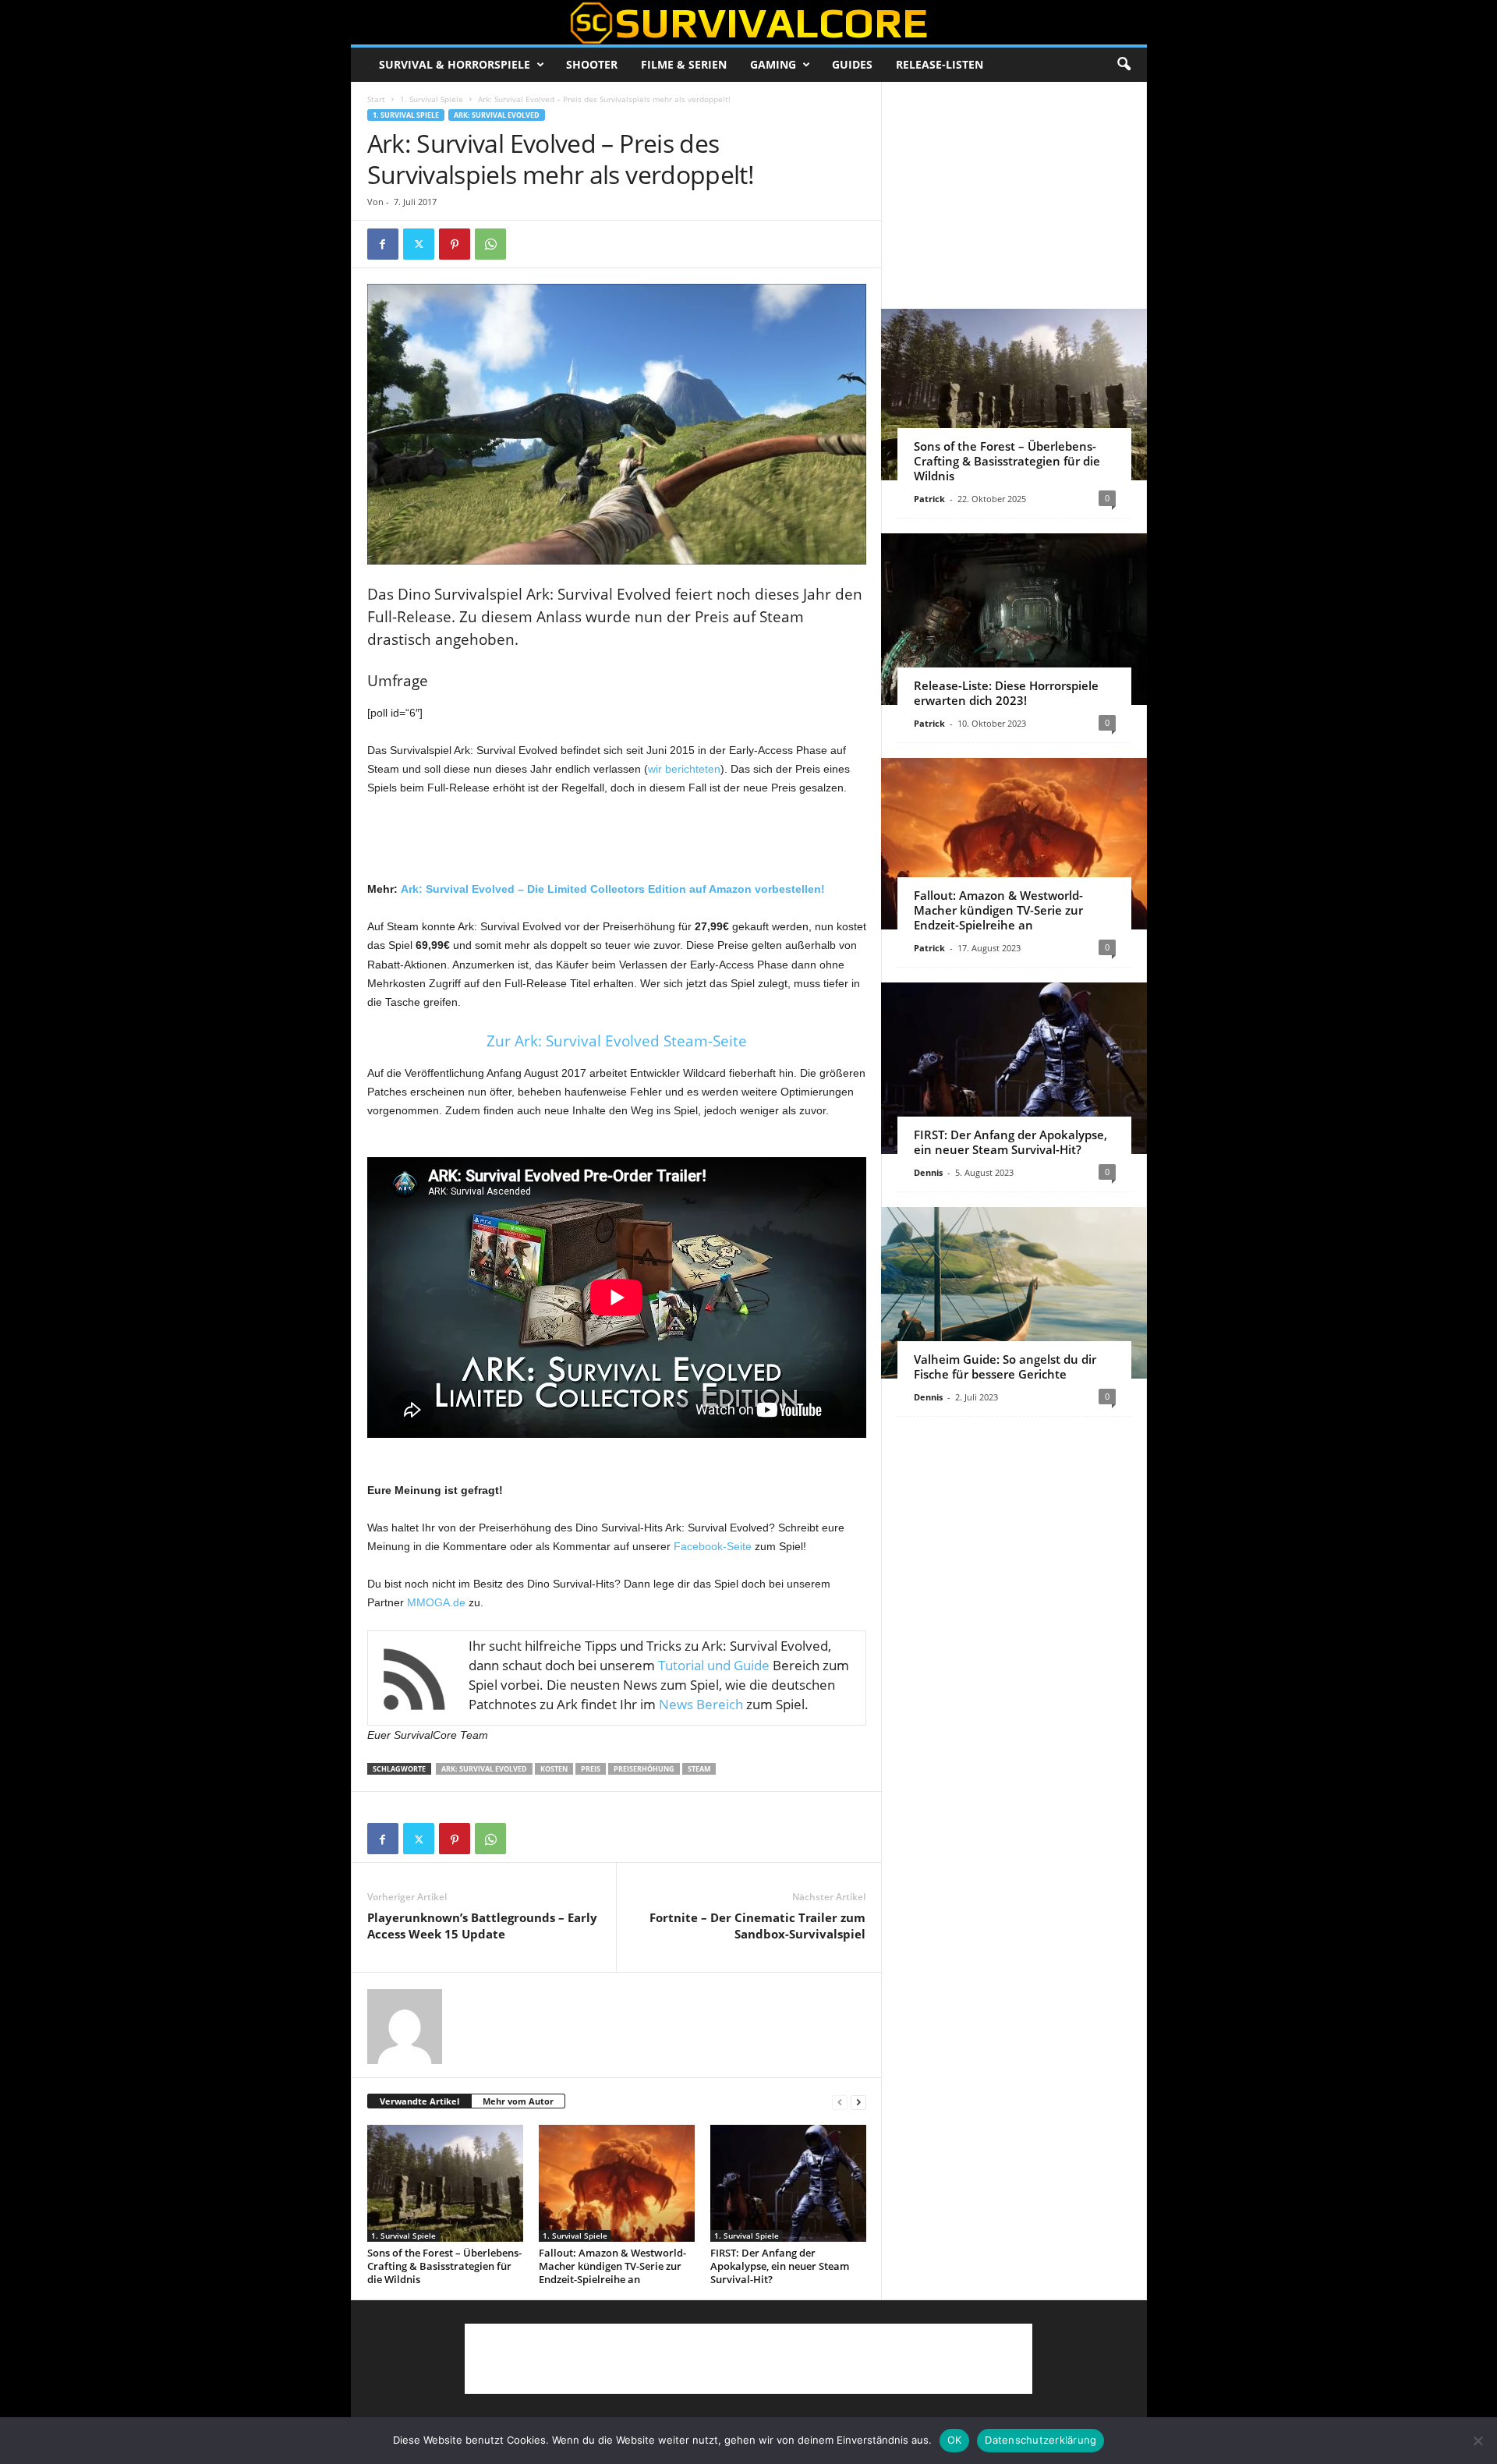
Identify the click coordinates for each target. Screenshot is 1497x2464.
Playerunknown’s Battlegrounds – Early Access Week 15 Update (482, 1926)
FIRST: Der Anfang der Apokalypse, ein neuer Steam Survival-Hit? (780, 2266)
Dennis (928, 1172)
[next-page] (858, 2102)
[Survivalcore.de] (749, 23)
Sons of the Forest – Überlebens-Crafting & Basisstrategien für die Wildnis (444, 2266)
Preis (591, 1769)
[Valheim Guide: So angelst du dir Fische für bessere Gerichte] (1014, 1293)
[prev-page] (840, 2102)
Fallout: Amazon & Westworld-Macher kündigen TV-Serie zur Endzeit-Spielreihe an (612, 2266)
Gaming (773, 64)
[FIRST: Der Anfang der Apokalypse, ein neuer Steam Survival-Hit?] (788, 2183)
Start (376, 99)
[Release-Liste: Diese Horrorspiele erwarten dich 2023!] (1014, 619)
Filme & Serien (684, 64)
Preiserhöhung (644, 1769)
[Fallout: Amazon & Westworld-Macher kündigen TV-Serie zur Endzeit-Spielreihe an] (617, 2183)
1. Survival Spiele (432, 99)
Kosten (554, 1769)
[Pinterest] (455, 244)
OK (955, 2440)
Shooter (592, 64)
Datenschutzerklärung (1040, 2440)
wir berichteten (684, 769)
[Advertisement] (617, 839)
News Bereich (701, 1704)
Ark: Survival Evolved (497, 115)
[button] (1124, 65)
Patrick (929, 499)
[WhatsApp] (490, 244)
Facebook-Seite (713, 1546)
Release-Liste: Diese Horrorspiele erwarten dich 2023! (1006, 693)
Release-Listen (940, 64)
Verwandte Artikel (419, 2101)
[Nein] (1478, 2441)
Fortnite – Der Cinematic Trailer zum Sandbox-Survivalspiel (757, 1926)
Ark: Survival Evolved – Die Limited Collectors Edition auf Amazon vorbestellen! (613, 889)
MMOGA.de (436, 1602)
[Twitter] (419, 244)
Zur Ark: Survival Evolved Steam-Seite (617, 1041)
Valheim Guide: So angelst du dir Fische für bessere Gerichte (1005, 1367)
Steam (699, 1769)
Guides (852, 64)
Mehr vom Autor (518, 2101)
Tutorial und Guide (714, 1665)
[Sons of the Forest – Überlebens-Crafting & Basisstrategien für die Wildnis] (445, 2183)
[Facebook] (383, 244)
